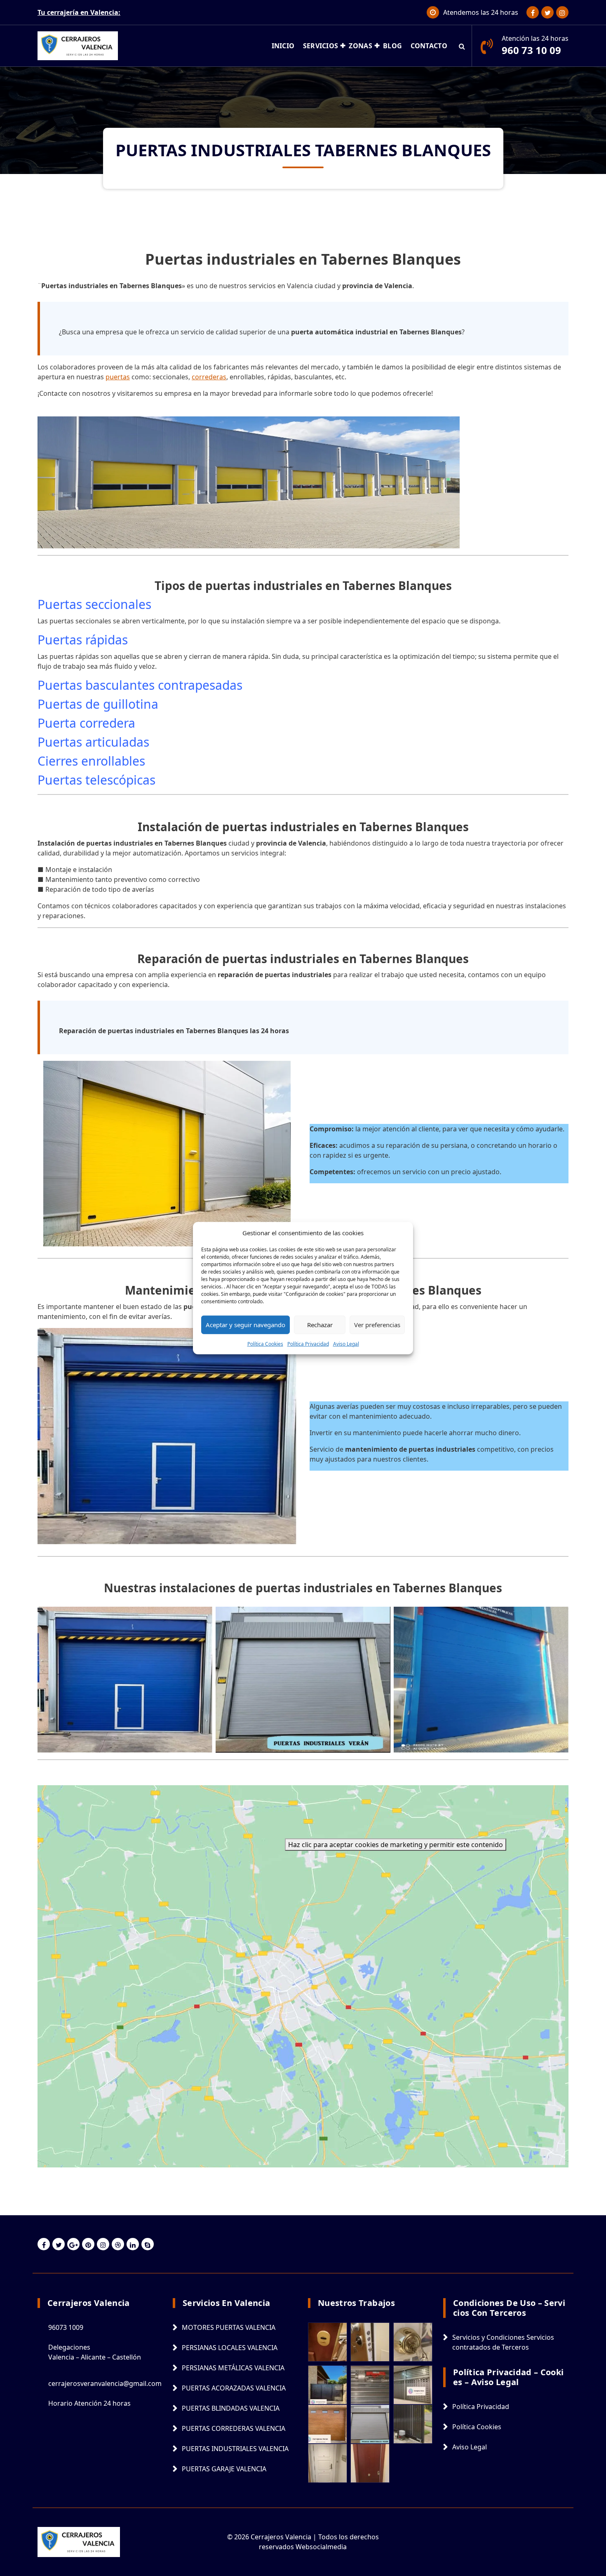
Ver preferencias (377, 1325)
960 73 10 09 (531, 50)
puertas (118, 377)
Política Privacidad (308, 1343)
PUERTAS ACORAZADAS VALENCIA (234, 2388)
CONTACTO (429, 46)
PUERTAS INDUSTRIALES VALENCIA (235, 2449)
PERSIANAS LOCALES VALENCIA (230, 2348)
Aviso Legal (346, 1343)
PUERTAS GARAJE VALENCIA (224, 2469)
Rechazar (320, 1325)
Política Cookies (265, 1343)
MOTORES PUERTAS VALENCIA (229, 2327)
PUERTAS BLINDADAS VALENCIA (231, 2408)
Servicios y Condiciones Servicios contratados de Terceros (503, 2342)
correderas (209, 377)
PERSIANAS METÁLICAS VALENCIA (233, 2368)
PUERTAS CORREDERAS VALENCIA (234, 2428)
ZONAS (361, 46)
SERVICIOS (321, 46)
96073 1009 (66, 2327)
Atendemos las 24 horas (481, 12)
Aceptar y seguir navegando (245, 1325)
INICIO (283, 46)
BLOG (392, 46)
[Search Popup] (462, 46)
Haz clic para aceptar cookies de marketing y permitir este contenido (396, 1845)
